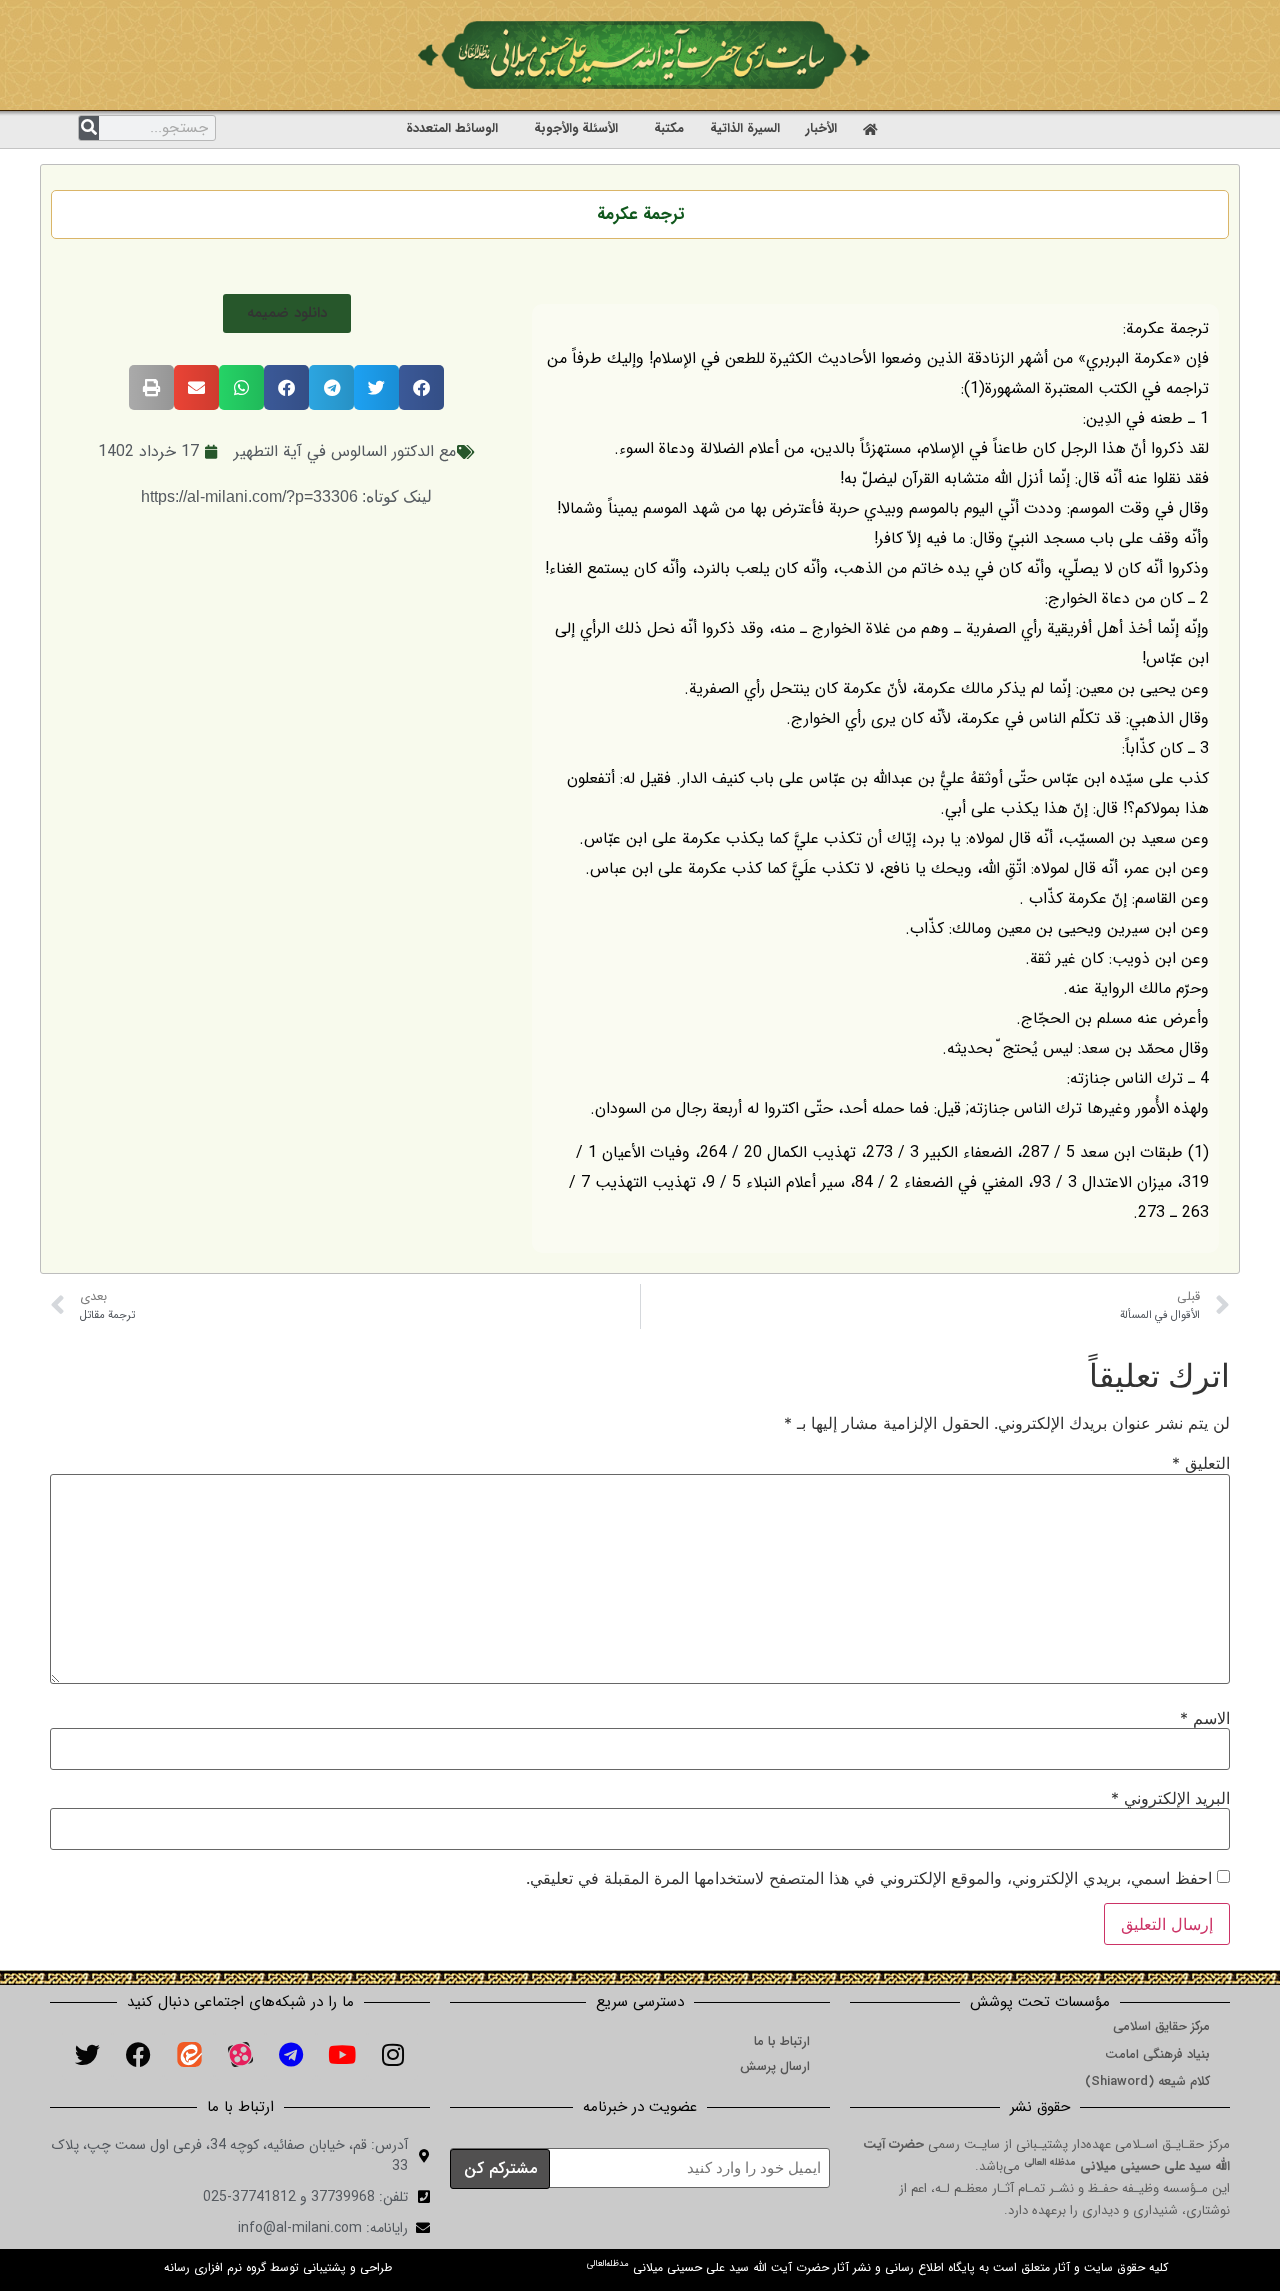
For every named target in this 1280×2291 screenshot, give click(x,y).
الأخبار (821, 128)
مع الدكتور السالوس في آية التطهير (345, 451)
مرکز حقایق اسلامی (1161, 2026)
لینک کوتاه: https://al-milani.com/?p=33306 (286, 496)
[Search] (89, 128)
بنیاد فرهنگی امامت (1157, 2054)
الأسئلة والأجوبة (576, 128)
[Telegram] (291, 2055)
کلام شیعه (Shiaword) (1147, 2081)
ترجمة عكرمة (640, 214)
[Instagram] (393, 2055)
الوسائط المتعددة (452, 128)
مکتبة (669, 128)
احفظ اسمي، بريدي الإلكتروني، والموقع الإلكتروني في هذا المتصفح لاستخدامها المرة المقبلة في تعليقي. (869, 1878)
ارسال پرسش (775, 2066)
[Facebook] (138, 2055)
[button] (287, 313)
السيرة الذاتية (745, 128)
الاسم (1205, 1718)
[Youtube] (342, 2055)
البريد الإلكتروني (1170, 1798)
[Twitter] (87, 2055)
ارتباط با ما (782, 2041)
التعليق (1201, 1463)
